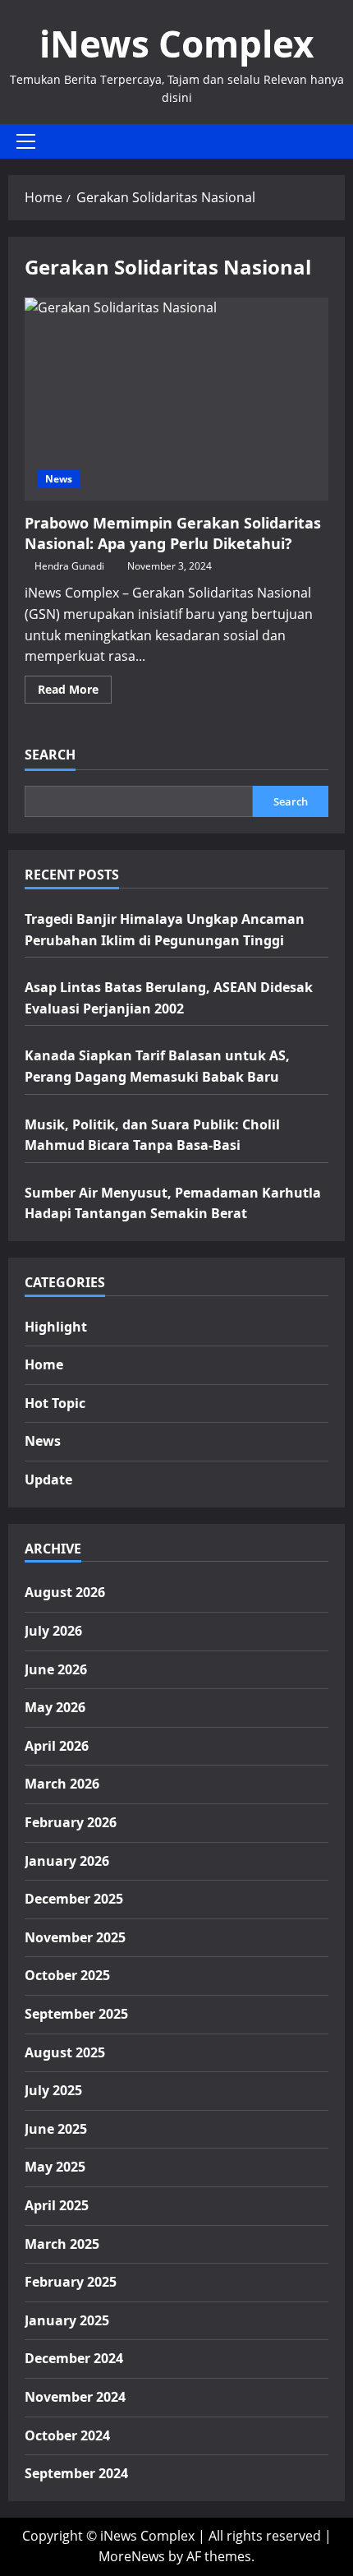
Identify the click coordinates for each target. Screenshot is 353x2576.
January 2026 (67, 1861)
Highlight (56, 1327)
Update (48, 1480)
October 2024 (67, 2435)
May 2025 (55, 2167)
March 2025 (62, 2244)
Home (44, 1364)
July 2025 (53, 2090)
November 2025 (75, 1937)
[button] (26, 141)
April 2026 (57, 1746)
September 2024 (76, 2473)
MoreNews (132, 2556)
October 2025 (67, 1975)
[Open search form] (340, 141)
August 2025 (65, 2052)
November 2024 (75, 2397)
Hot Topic (55, 1403)
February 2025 (71, 2282)
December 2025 (74, 1899)
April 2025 (57, 2205)
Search (50, 755)
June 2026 (56, 1669)
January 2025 (67, 2320)
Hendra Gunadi (69, 566)
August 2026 (65, 1592)
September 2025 (76, 2014)
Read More (75, 692)
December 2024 (74, 2358)
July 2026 (53, 1631)
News (59, 479)
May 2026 (55, 1707)
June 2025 (56, 2129)
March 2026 (62, 1784)
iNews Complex (176, 44)
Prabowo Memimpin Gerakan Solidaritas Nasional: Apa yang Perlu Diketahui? (176, 399)
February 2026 (71, 1822)
